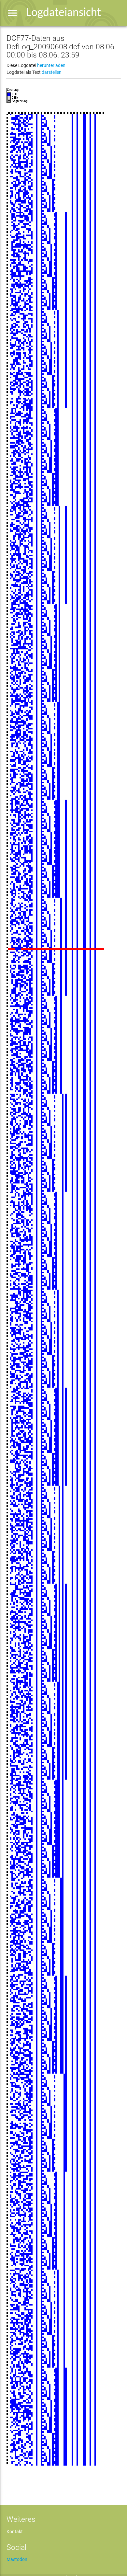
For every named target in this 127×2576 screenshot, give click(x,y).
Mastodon (17, 2559)
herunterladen (51, 65)
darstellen (52, 72)
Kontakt (15, 2532)
